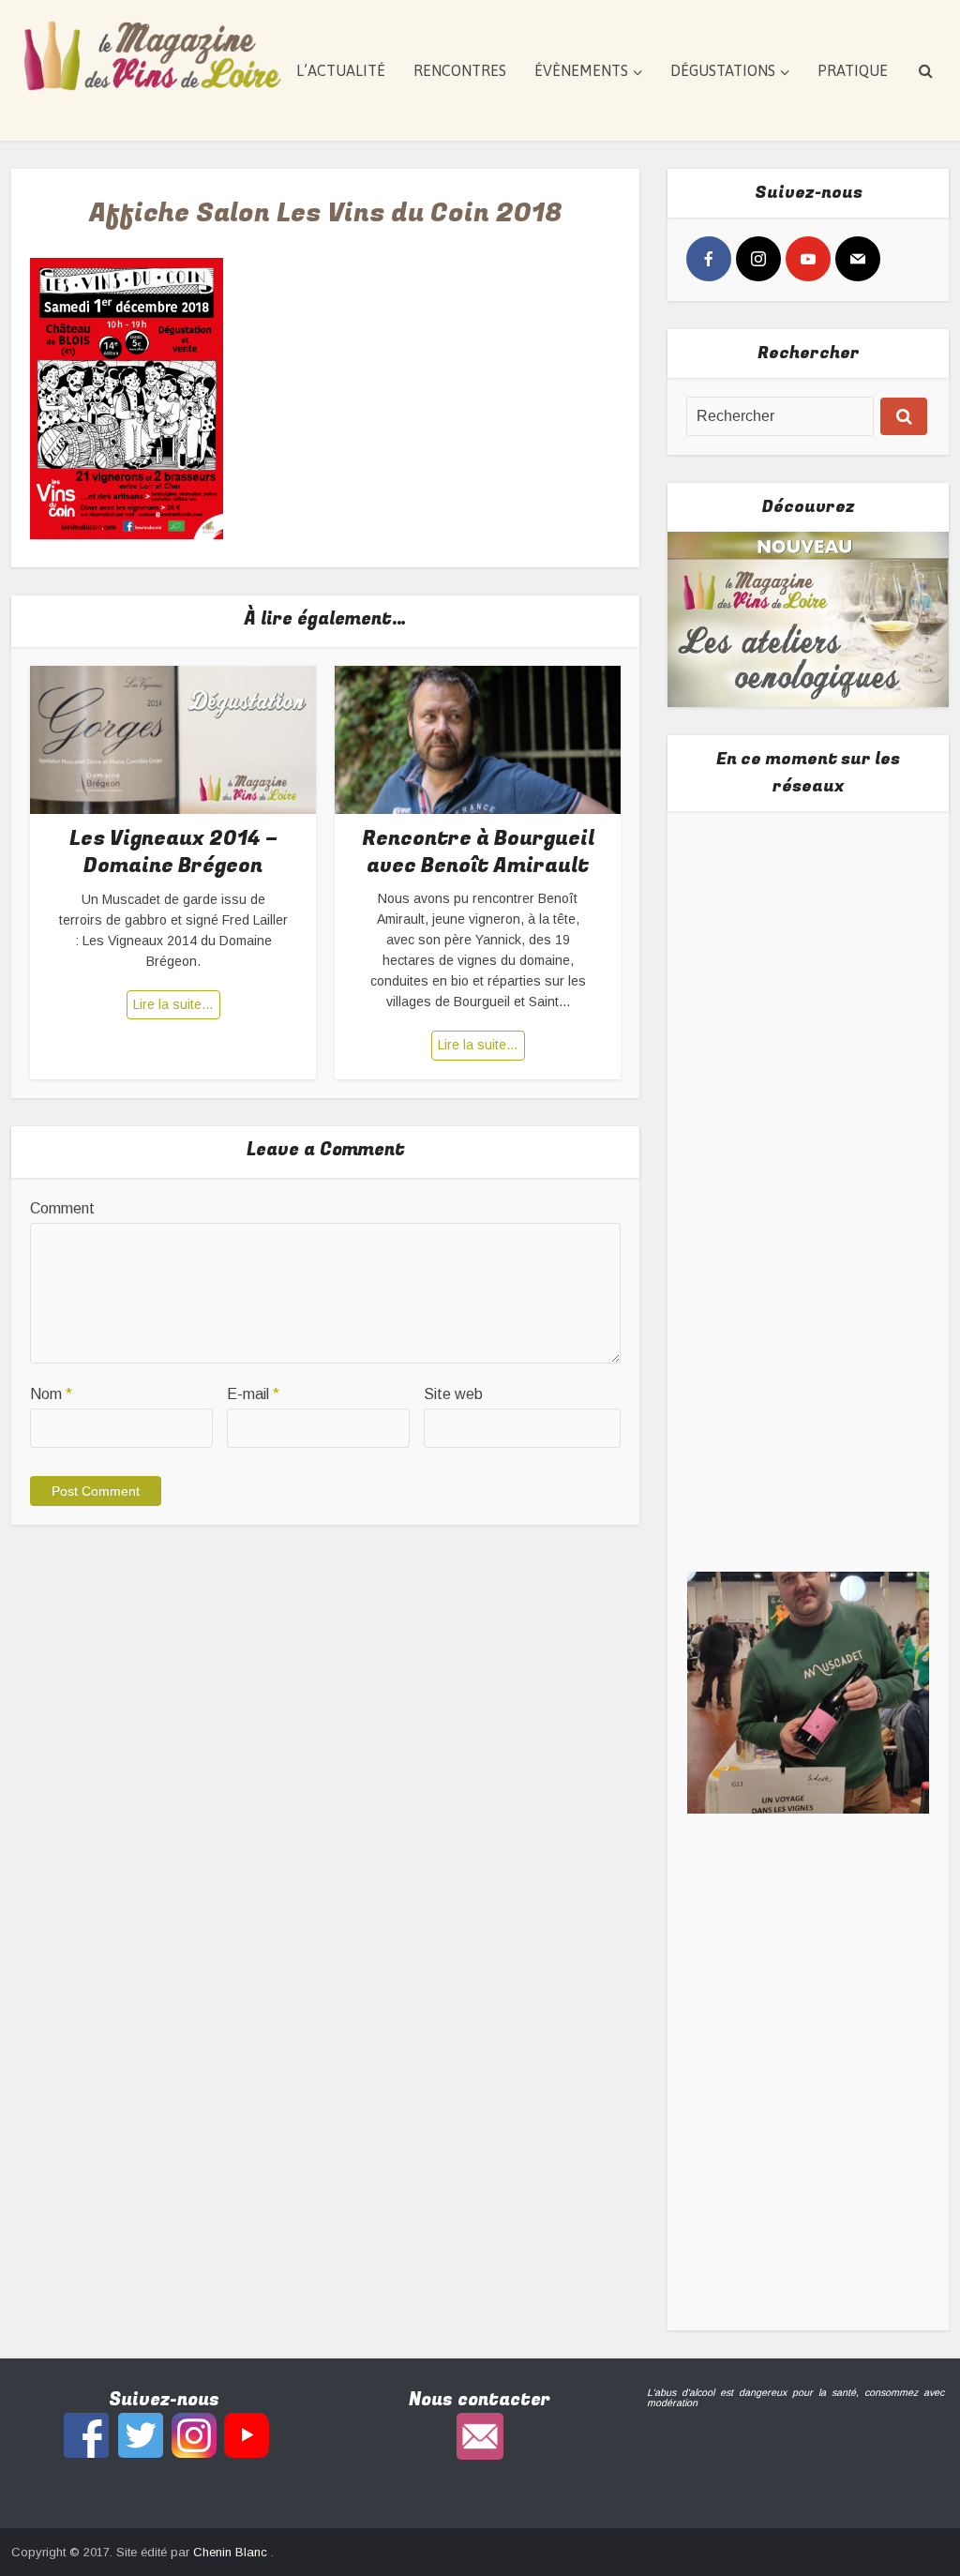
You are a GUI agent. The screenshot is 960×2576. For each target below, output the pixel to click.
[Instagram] (758, 259)
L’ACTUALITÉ (341, 70)
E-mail (253, 1394)
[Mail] (858, 259)
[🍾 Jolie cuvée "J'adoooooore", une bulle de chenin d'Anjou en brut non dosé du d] (809, 1692)
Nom (51, 1394)
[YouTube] (808, 259)
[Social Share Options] (705, 1068)
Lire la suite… (173, 1004)
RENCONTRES (460, 70)
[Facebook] (709, 259)
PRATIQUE (853, 70)
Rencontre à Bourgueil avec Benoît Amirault (478, 852)
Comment (62, 1208)
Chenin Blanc (232, 2552)
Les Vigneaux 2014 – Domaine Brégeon (173, 852)
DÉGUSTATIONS (723, 70)
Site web (453, 1394)
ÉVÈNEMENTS (581, 70)
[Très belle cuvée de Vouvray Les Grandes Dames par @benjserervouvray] (809, 961)
